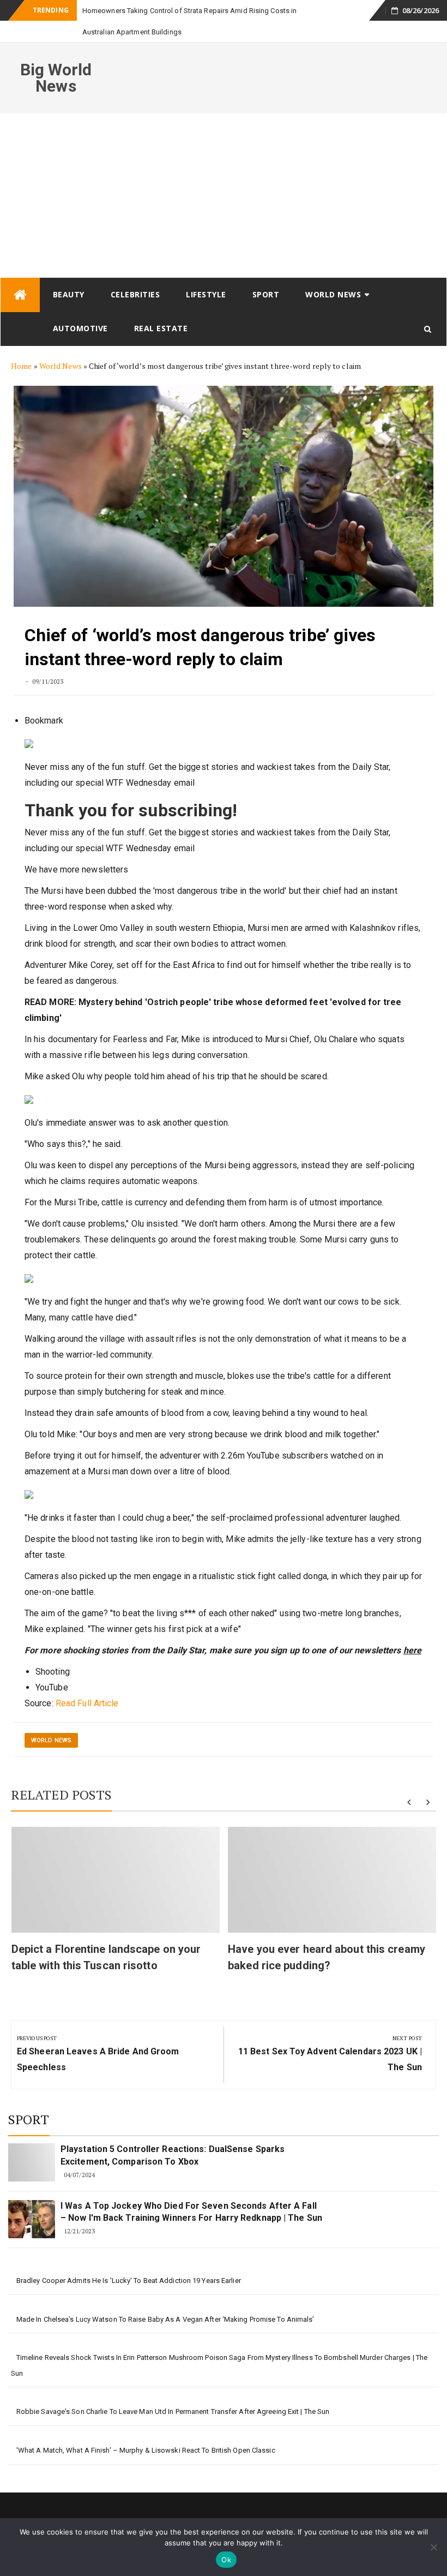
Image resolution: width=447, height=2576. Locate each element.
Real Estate (161, 307)
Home (21, 345)
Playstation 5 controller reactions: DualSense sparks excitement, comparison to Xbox (173, 2134)
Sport (266, 273)
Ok (226, 2560)
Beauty (69, 273)
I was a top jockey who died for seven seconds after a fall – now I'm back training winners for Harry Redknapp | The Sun (191, 2191)
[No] (433, 2547)
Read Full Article (87, 1682)
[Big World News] (20, 274)
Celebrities (135, 273)
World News (333, 273)
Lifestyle (206, 273)
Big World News (56, 56)
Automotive (80, 307)
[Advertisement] (224, 174)
